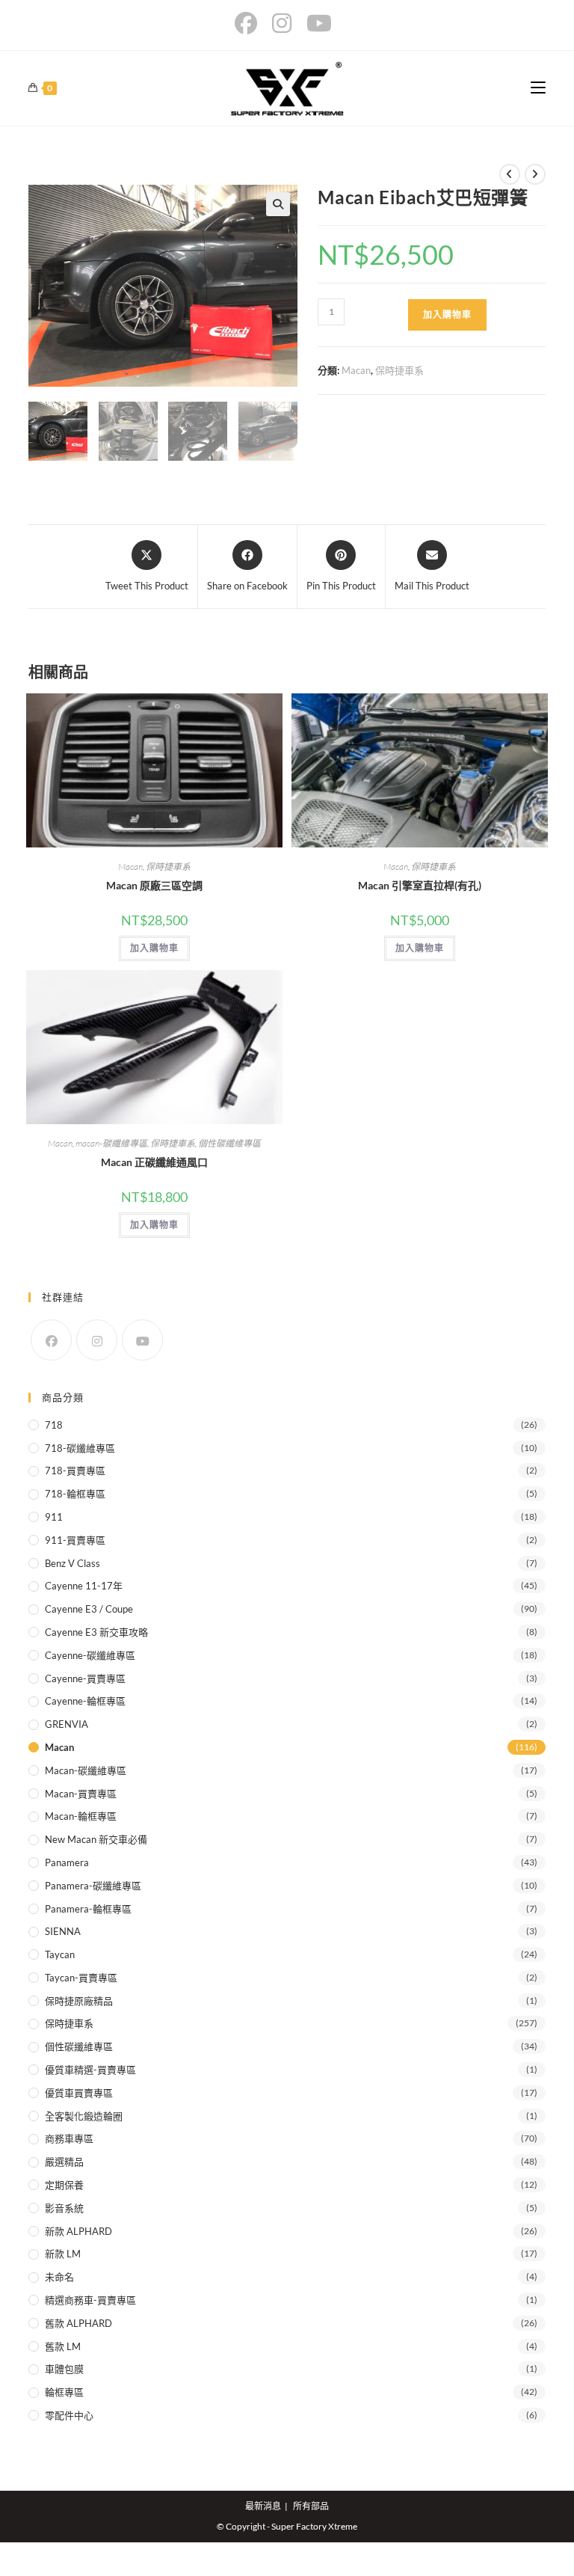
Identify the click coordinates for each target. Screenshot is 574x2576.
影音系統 (64, 2208)
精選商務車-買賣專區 (90, 2300)
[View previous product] (510, 174)
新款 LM (63, 2254)
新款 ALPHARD (78, 2231)
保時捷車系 (399, 370)
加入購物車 (447, 315)
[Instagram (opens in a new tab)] (282, 23)
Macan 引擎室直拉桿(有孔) (420, 885)
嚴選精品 (64, 2162)
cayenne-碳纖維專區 (90, 1655)
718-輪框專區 (75, 1494)
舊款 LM (63, 2346)
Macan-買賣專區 (81, 1794)
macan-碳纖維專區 (111, 1143)
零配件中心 (69, 2415)
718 (54, 1425)
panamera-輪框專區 (88, 1909)
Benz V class (72, 1563)
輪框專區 (64, 2392)
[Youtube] (142, 1340)
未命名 (59, 2277)
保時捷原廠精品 (79, 2001)
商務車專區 (69, 2138)
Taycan (60, 1954)
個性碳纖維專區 (229, 1143)
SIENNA (63, 1931)
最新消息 (263, 2506)
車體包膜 (64, 2369)
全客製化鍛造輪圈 (84, 2116)
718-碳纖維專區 (80, 1448)
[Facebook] (51, 1340)
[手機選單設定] (538, 88)
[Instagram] (97, 1340)
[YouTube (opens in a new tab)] (319, 23)
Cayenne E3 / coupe (89, 1609)
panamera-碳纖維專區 (93, 1886)
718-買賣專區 (75, 1471)
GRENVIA (67, 1724)
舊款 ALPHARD (78, 2323)
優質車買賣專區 (79, 2093)
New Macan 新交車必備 (96, 1839)
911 (54, 1517)
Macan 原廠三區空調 (154, 885)
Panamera (67, 1862)
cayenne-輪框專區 (85, 1701)
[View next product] (535, 174)
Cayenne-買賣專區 (85, 1678)
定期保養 (64, 2185)
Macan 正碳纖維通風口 (154, 1162)
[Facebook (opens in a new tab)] (250, 23)
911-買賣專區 (75, 1540)
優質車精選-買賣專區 (90, 2070)
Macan (356, 370)
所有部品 (311, 2506)
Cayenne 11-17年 (84, 1586)
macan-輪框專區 (81, 1816)
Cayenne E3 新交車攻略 (96, 1632)
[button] (278, 204)
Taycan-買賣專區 (81, 1978)
